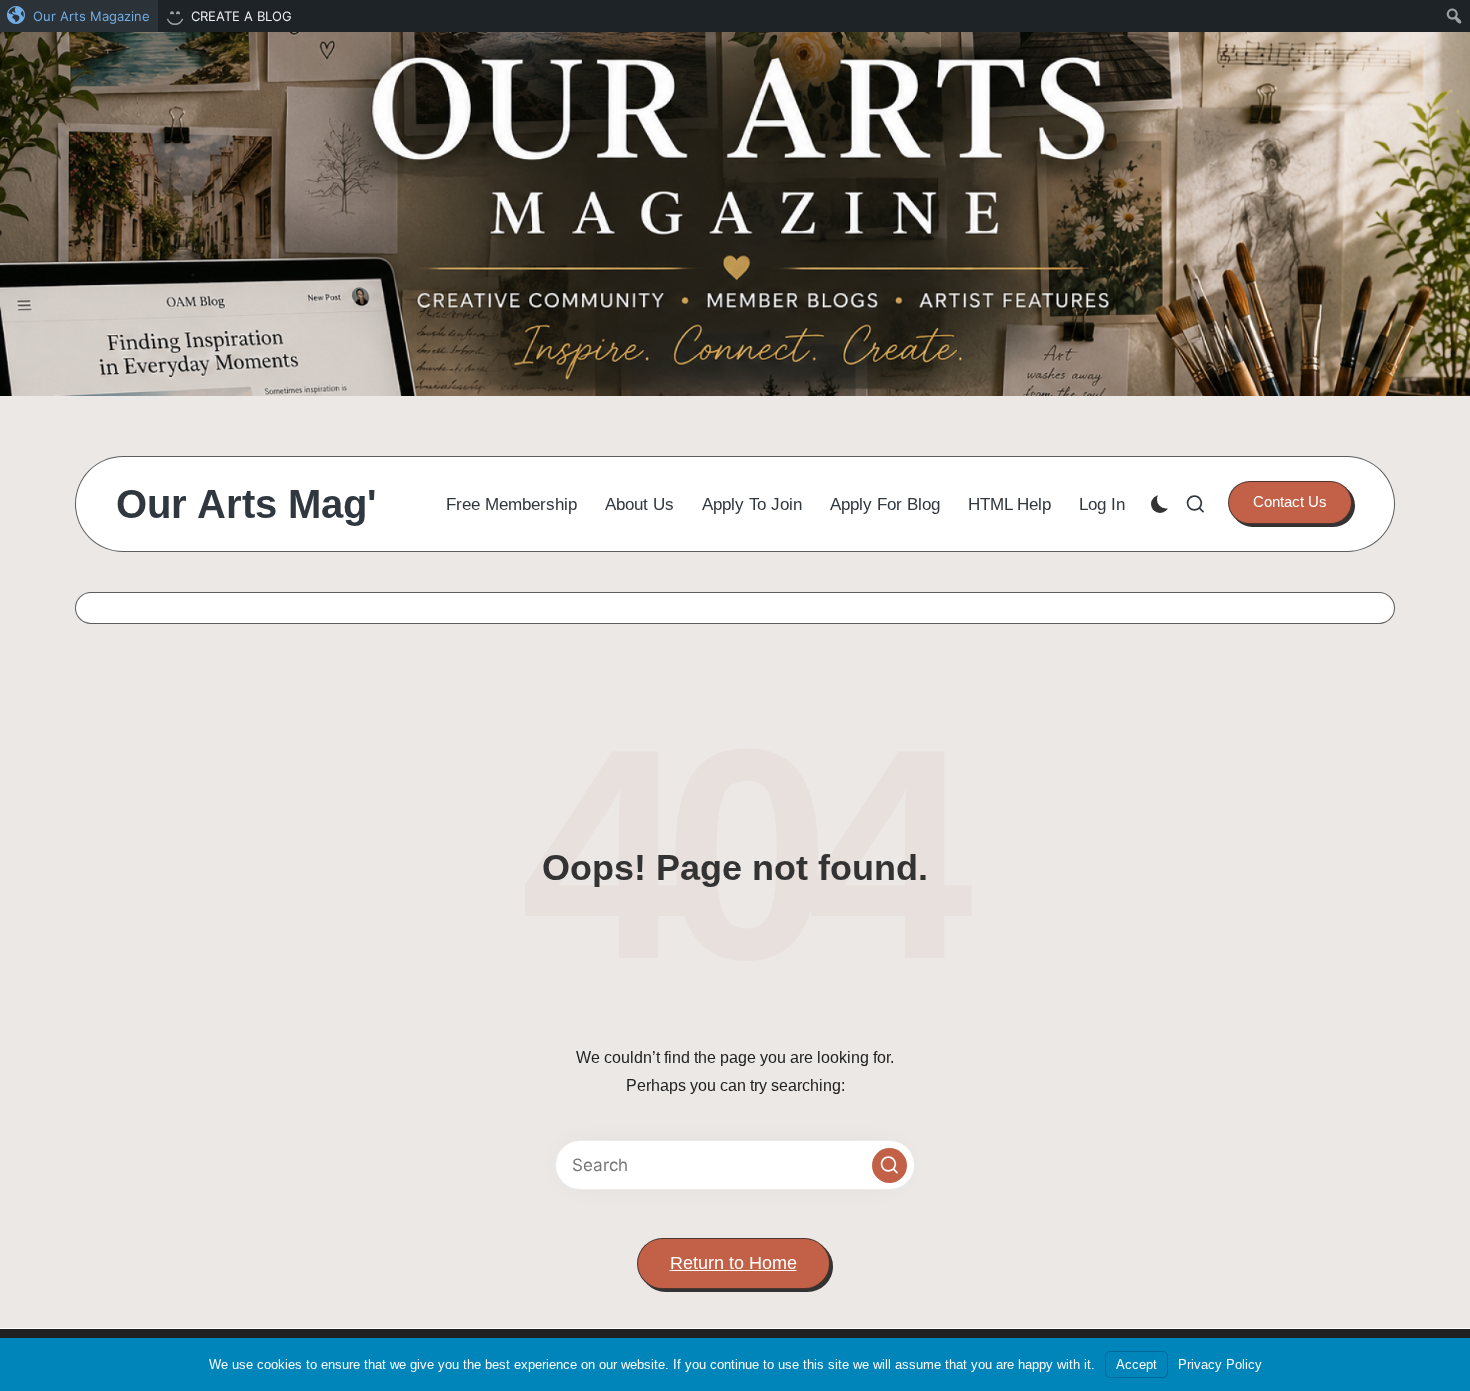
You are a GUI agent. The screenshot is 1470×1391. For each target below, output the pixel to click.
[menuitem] (79, 16)
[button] (1290, 502)
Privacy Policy (1220, 1364)
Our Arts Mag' (246, 504)
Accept (1136, 1364)
